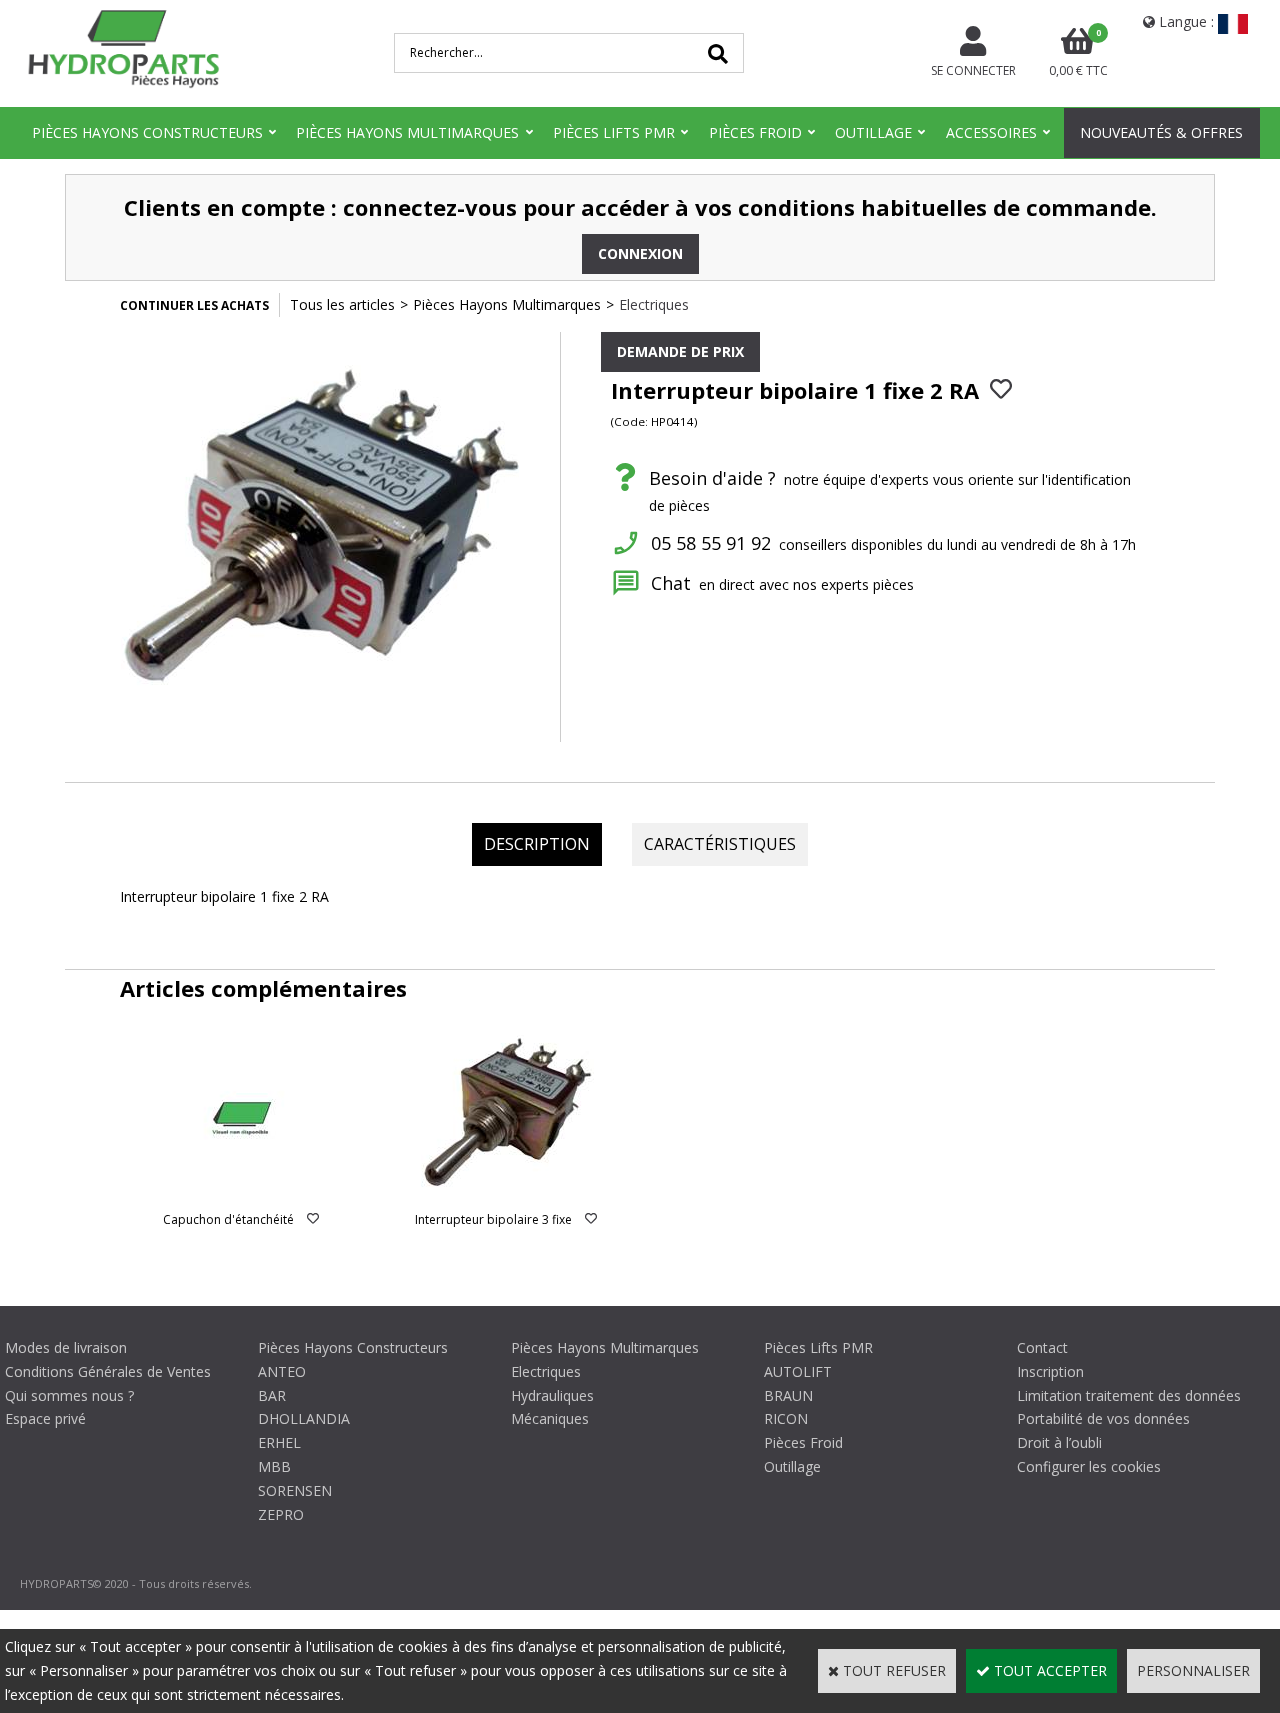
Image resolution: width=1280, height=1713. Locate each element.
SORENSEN (295, 1490)
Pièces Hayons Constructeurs (147, 132)
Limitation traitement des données (1129, 1395)
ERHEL (279, 1442)
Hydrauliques (552, 1395)
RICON (786, 1418)
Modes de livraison (66, 1347)
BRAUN (788, 1395)
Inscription (1050, 1371)
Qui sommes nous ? (69, 1395)
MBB (274, 1466)
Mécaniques (550, 1418)
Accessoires (991, 132)
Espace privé (45, 1418)
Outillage (873, 132)
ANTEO (282, 1371)
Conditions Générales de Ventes (108, 1371)
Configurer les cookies (1089, 1466)
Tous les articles (342, 304)
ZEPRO (281, 1514)
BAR (272, 1395)
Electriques (654, 304)
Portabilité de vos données (1103, 1418)
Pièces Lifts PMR (614, 132)
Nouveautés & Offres (1161, 132)
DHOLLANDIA (304, 1418)
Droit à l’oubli (1059, 1442)
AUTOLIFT (798, 1371)
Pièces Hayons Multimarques (407, 132)
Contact (1042, 1347)
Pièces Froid (755, 132)
